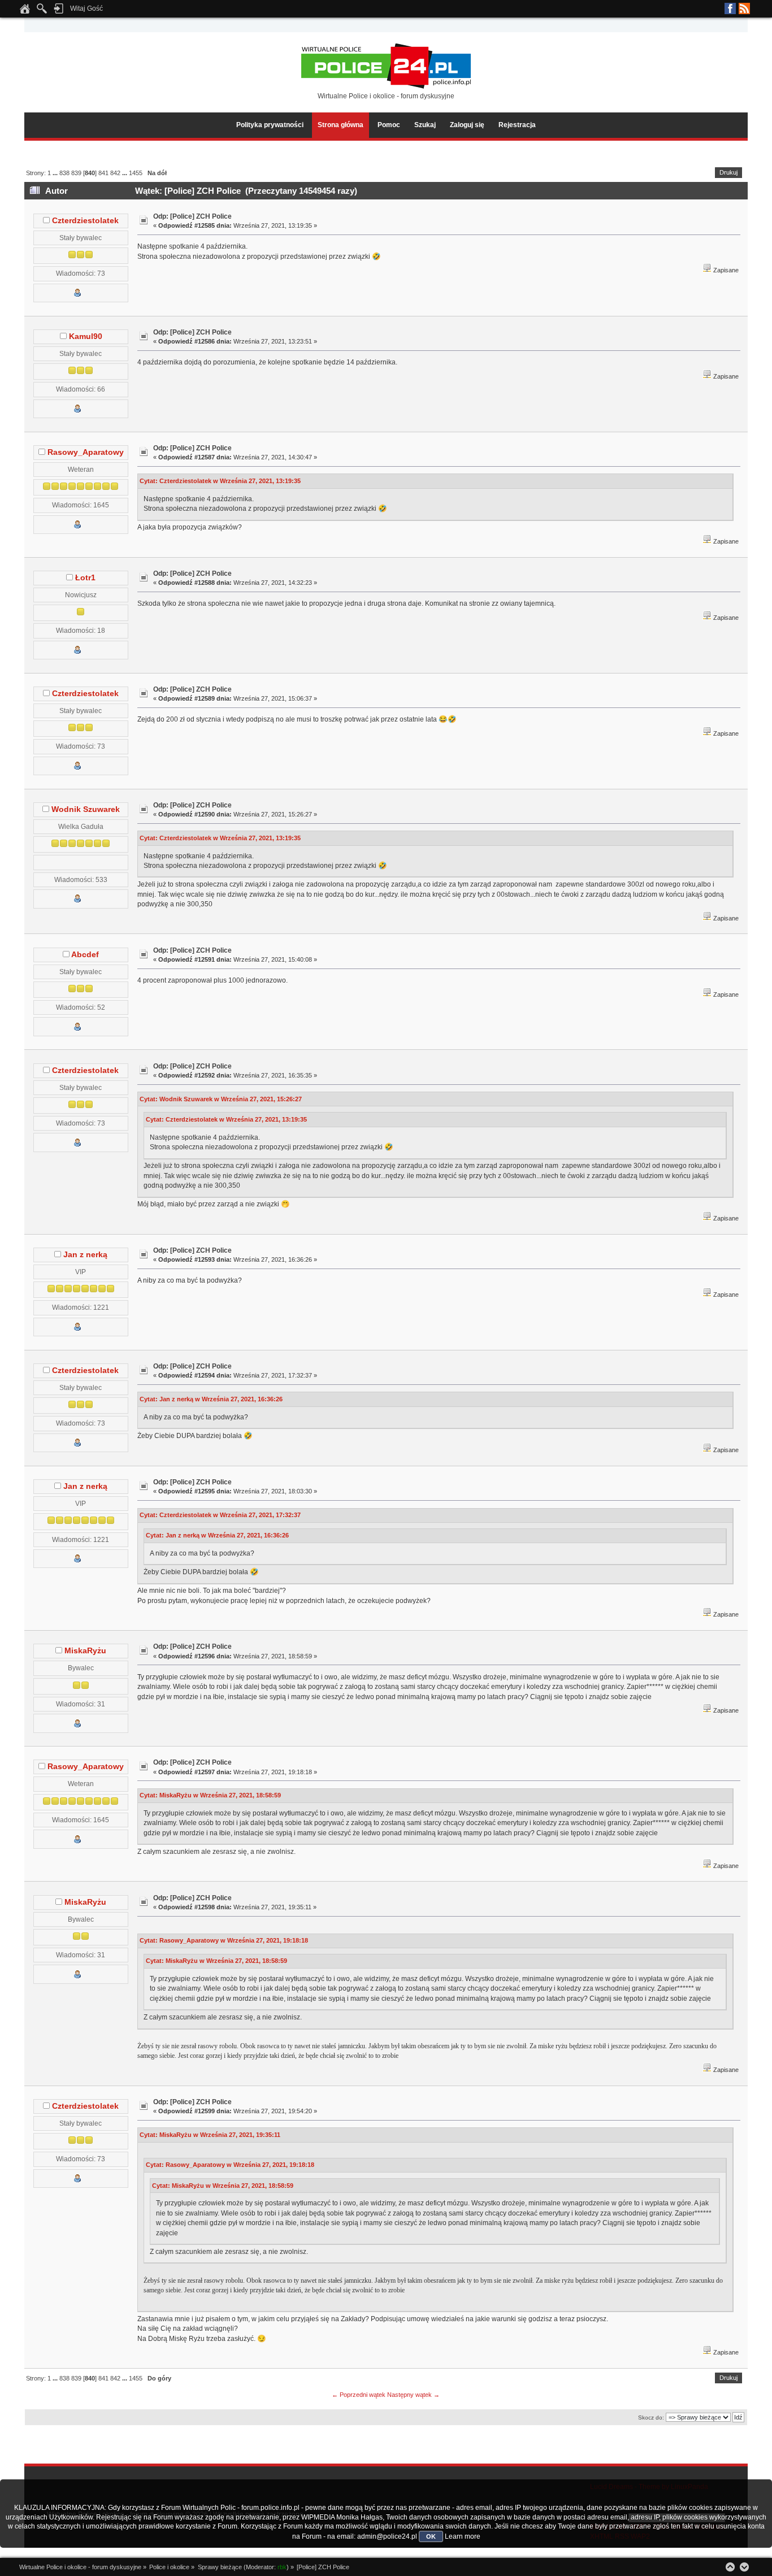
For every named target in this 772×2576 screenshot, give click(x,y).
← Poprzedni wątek (359, 2395)
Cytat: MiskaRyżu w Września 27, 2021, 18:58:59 (210, 1795)
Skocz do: (651, 2418)
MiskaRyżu (85, 1651)
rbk (282, 2567)
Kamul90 (86, 336)
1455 (136, 173)
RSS (744, 8)
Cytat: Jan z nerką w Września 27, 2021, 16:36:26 (211, 1399)
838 (64, 173)
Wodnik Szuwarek (86, 809)
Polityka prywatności (270, 125)
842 (115, 173)
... (56, 173)
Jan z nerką (85, 1255)
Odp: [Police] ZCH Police (192, 216)
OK (431, 2536)
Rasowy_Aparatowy (86, 452)
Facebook (730, 8)
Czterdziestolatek (85, 221)
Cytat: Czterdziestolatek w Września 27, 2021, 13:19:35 (220, 481)
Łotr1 (85, 578)
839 (76, 173)
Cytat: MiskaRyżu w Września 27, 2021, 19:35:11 (210, 2135)
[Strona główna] (25, 12)
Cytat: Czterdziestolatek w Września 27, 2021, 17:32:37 (220, 1515)
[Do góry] (730, 2567)
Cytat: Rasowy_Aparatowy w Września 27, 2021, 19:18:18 (224, 1940)
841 (103, 173)
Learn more (463, 2536)
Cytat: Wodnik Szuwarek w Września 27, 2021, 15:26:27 (221, 1099)
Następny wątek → (413, 2395)
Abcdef (85, 955)
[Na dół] (744, 2567)
